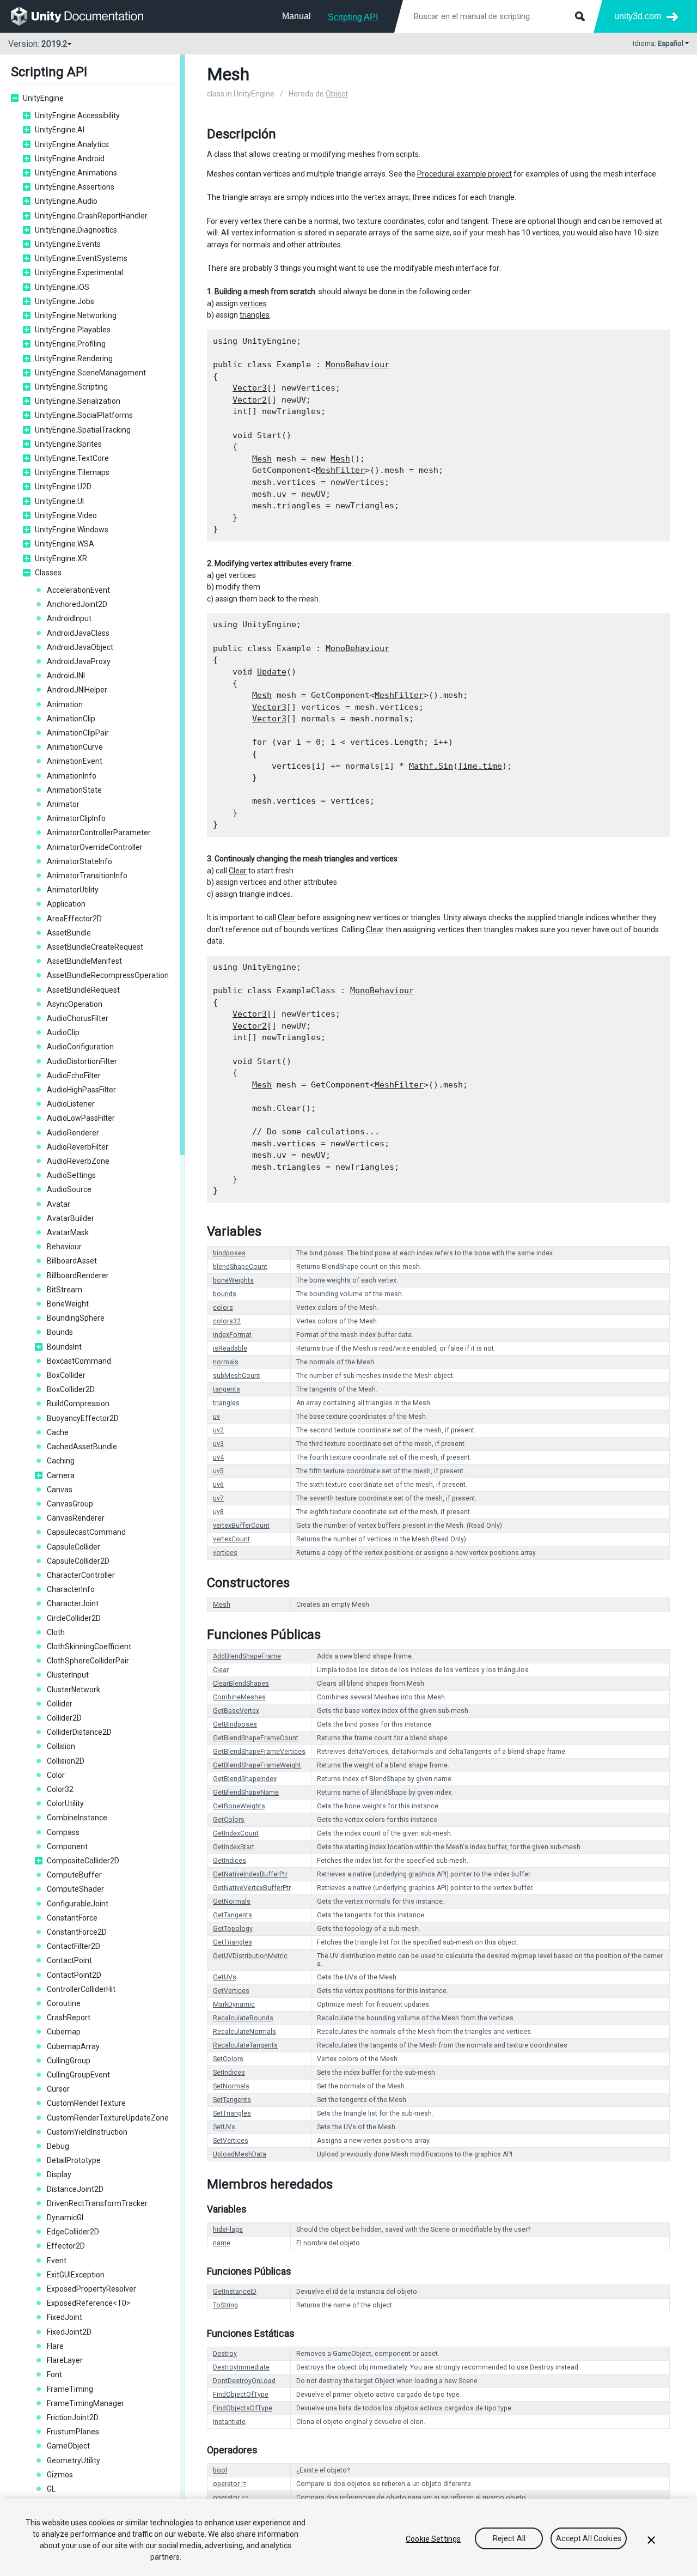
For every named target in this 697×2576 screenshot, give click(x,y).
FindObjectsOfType (243, 2408)
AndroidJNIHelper (77, 690)
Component (67, 1846)
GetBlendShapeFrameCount (256, 1738)
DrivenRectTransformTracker (97, 2203)
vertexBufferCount (241, 1526)
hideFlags (228, 2229)
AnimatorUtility (73, 890)
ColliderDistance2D (79, 1732)
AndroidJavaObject (80, 647)
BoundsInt (64, 1347)
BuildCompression (78, 1404)
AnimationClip (71, 719)
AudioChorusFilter (78, 1018)
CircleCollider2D (74, 1618)
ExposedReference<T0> (89, 2303)
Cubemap (64, 2032)
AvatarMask (68, 1232)
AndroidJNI (66, 676)
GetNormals (232, 1901)
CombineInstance (77, 1818)
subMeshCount (237, 1376)
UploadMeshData (240, 2154)
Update (272, 672)
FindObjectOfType (241, 2395)
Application (66, 904)
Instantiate (229, 2422)
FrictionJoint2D (73, 2417)
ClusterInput (68, 1675)
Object (337, 94)
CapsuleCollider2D (78, 1561)
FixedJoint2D (69, 2332)
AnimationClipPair (78, 733)
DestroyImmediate (241, 2367)
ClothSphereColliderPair (88, 1661)
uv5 (218, 1471)
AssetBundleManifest (84, 961)
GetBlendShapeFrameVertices (259, 1752)
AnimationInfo (72, 776)
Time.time (480, 766)
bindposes (229, 1253)
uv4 (218, 1457)
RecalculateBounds (243, 2018)
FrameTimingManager (85, 2403)
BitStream (65, 1290)
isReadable (230, 1348)
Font (54, 2374)
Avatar (59, 1204)
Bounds (60, 1332)
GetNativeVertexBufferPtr (252, 1888)
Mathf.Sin (431, 766)
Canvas (60, 1490)
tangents (227, 1389)
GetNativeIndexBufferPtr (250, 1874)
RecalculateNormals (244, 2032)
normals (226, 1362)
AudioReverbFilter (78, 1147)
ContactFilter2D (74, 1946)
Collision (61, 1746)
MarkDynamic (234, 2004)
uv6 (218, 1485)
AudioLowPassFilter (81, 1118)
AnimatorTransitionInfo (87, 876)
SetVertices (231, 2141)
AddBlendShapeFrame (247, 1656)
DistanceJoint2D (75, 2189)
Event (57, 2261)
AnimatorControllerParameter (99, 833)
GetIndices (230, 1861)
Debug (58, 2146)
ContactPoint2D (74, 1975)
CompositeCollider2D (83, 1861)
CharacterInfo (71, 1589)
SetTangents (232, 2100)
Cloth (56, 1632)
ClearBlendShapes (241, 1684)
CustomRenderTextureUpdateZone (108, 2118)
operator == (231, 2498)
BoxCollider (66, 1375)
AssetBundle (69, 933)
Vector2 (250, 400)
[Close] (651, 2540)
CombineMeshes (239, 1697)
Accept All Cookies (589, 2539)
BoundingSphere (76, 1318)
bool (220, 2470)
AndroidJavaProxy (79, 661)
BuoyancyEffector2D (83, 1418)
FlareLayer (65, 2360)
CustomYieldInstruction (87, 2132)
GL (51, 2489)
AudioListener (71, 1104)
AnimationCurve (75, 747)
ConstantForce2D (77, 1932)
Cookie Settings (433, 2539)
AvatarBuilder (71, 1218)
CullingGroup (69, 2061)
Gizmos (60, 2475)
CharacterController (81, 1575)
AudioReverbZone (78, 1161)
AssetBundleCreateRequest (95, 947)
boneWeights (233, 1280)
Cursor (58, 2089)
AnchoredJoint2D (77, 604)
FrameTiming (70, 2389)
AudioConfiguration (80, 1047)
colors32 (227, 1321)
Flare (55, 2346)
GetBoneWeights (239, 1806)
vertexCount (231, 1539)
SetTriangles (232, 2113)
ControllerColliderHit (81, 1989)
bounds (225, 1294)
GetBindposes (235, 1724)
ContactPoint (69, 1960)
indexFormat (232, 1335)
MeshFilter (340, 470)
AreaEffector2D (74, 919)
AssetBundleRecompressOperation (108, 975)
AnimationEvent (75, 761)
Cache (58, 1432)
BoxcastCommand (79, 1361)
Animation (65, 704)
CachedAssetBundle (82, 1447)
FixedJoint (65, 2317)
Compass (63, 1832)
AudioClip (63, 1032)
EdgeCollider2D (73, 2232)
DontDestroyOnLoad (244, 2381)
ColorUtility (65, 1803)
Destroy (225, 2354)
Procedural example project (464, 174)
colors (223, 1308)
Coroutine (64, 2003)
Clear (238, 871)
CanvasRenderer (76, 1518)
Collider (60, 1704)
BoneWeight (68, 1304)
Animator (63, 804)
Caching (61, 1461)
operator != (230, 2484)
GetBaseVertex (236, 1711)
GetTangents (233, 1915)
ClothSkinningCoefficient (89, 1647)
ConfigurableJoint (78, 1904)
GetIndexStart (234, 1847)
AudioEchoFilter (74, 1076)
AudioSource (69, 1189)
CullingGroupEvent (78, 2075)
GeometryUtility (74, 2460)
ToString (225, 2305)
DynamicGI (65, 2217)
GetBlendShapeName (246, 1793)
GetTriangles (233, 1942)
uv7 (218, 1498)
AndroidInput (69, 618)
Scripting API (353, 17)
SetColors (228, 2059)
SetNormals (231, 2086)
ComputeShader (75, 1889)
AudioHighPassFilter (81, 1090)
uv (216, 1417)
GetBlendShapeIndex (245, 1779)
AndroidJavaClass (78, 633)
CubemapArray (73, 2046)
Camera (61, 1475)
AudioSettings (71, 1175)
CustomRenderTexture (86, 2103)
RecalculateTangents (245, 2045)
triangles (255, 315)
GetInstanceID (235, 2292)
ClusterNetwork (74, 1690)
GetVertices (231, 1991)
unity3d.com (638, 16)
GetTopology (233, 1929)
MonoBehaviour (357, 364)
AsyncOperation (75, 1004)
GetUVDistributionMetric (250, 1956)
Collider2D (64, 1718)
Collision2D (66, 1761)
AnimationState (74, 790)
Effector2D (66, 2246)
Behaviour (64, 1247)
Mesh (262, 459)
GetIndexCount (236, 1833)
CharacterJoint (73, 1603)
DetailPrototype (74, 2160)
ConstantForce (72, 1918)
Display (59, 2174)
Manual (296, 16)
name (222, 2243)
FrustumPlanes (73, 2432)
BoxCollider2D (71, 1389)
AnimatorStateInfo (80, 861)
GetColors (229, 1820)
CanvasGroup (70, 1504)
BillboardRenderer (78, 1275)
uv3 (218, 1444)
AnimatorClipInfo (76, 818)
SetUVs (224, 2127)
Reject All (509, 2539)
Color (56, 1775)
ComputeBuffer (74, 1875)
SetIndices (229, 2073)
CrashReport (69, 2018)
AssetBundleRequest (83, 990)
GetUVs (225, 1977)
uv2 (218, 1430)
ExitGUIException (76, 2275)
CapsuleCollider (74, 1547)
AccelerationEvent (78, 590)
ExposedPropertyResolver (91, 2289)
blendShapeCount (240, 1267)
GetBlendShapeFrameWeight (257, 1765)
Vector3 (250, 388)
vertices (253, 303)
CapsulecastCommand (86, 1532)
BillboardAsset (72, 1261)
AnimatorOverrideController (95, 847)
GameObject (68, 2446)
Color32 (60, 1789)
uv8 (218, 1512)
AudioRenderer (73, 1133)
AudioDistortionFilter (82, 1061)
